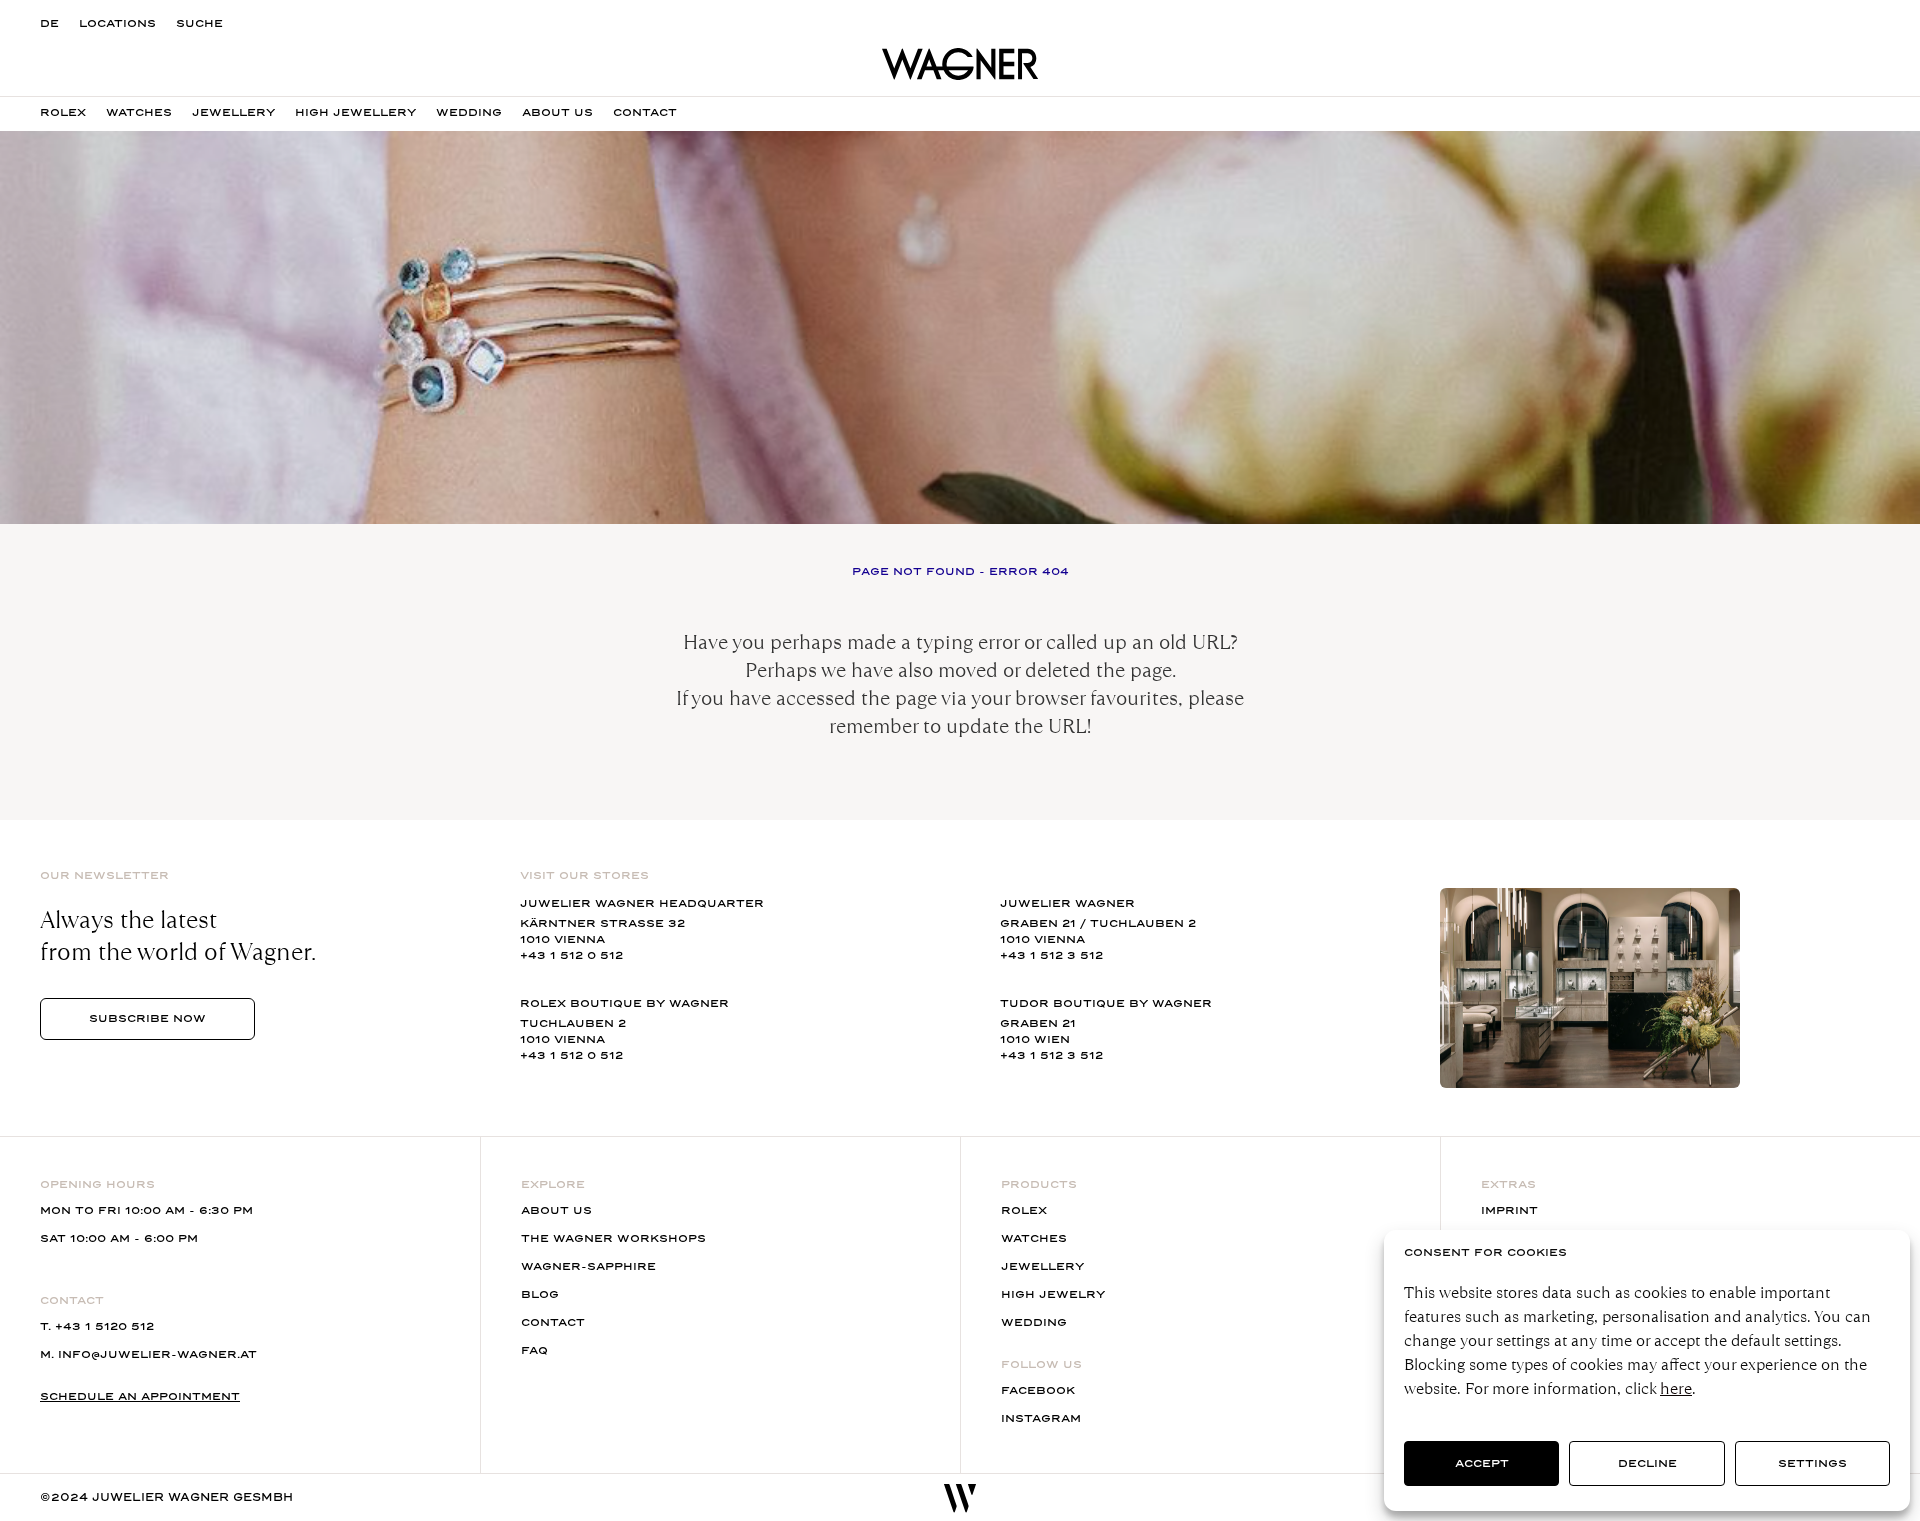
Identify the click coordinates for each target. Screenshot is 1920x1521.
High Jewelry (1053, 1294)
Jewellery (233, 112)
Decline (1647, 1463)
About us (557, 112)
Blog (540, 1294)
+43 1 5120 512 (104, 1326)
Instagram (1041, 1418)
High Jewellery (355, 112)
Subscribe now (147, 1018)
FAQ (534, 1350)
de (49, 23)
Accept (1482, 1463)
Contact (645, 112)
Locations (117, 23)
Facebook (1038, 1390)
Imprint (1509, 1210)
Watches (139, 112)
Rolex (63, 112)
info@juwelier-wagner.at (157, 1354)
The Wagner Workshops (613, 1238)
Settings (1812, 1463)
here (1676, 1388)
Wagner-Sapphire (588, 1266)
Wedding (469, 112)
